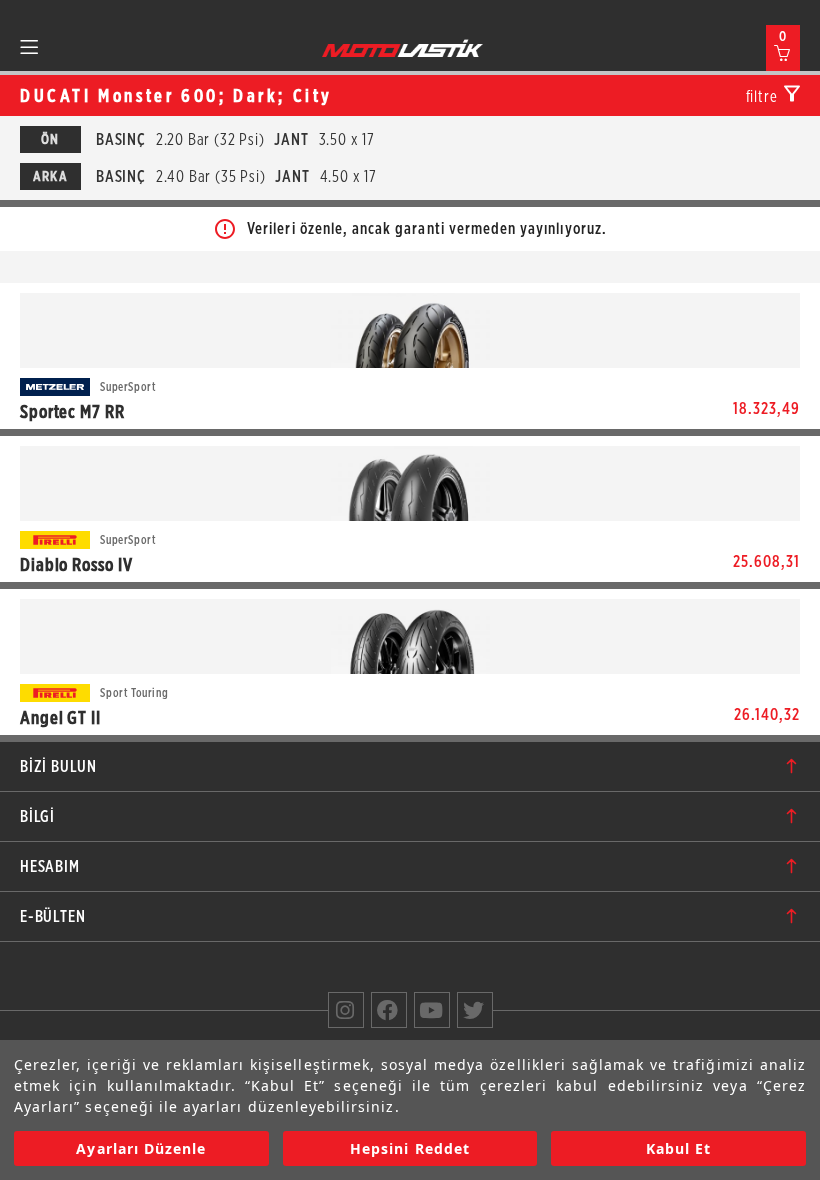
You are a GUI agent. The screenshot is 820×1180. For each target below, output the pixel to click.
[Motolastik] (403, 48)
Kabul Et (678, 1148)
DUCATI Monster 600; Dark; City (176, 95)
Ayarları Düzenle (141, 1148)
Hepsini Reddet (410, 1148)
